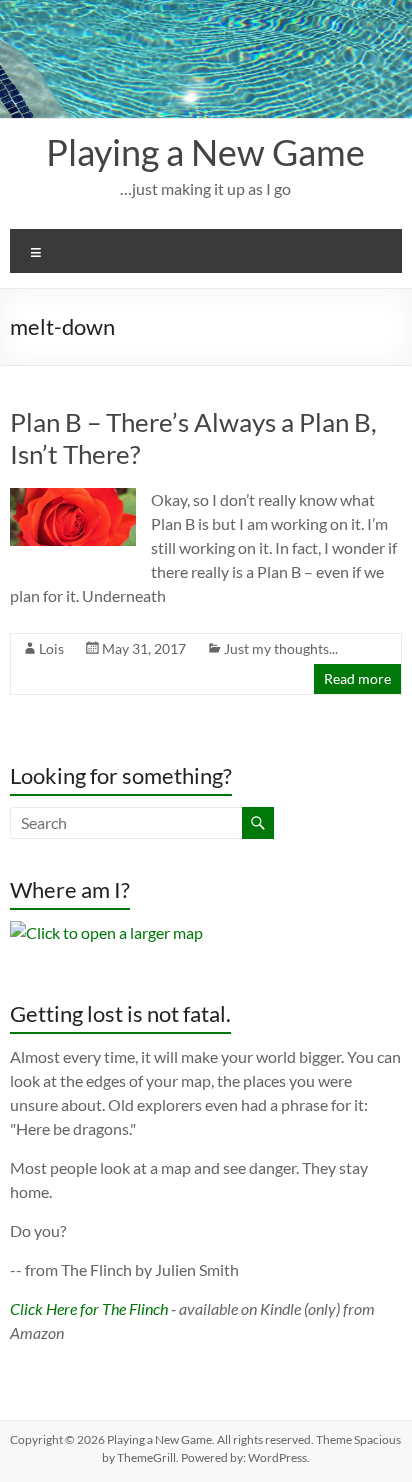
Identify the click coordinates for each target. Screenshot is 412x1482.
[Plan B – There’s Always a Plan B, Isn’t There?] (72, 497)
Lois (51, 648)
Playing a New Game (205, 152)
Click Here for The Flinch (89, 1308)
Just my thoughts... (281, 648)
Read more (357, 678)
